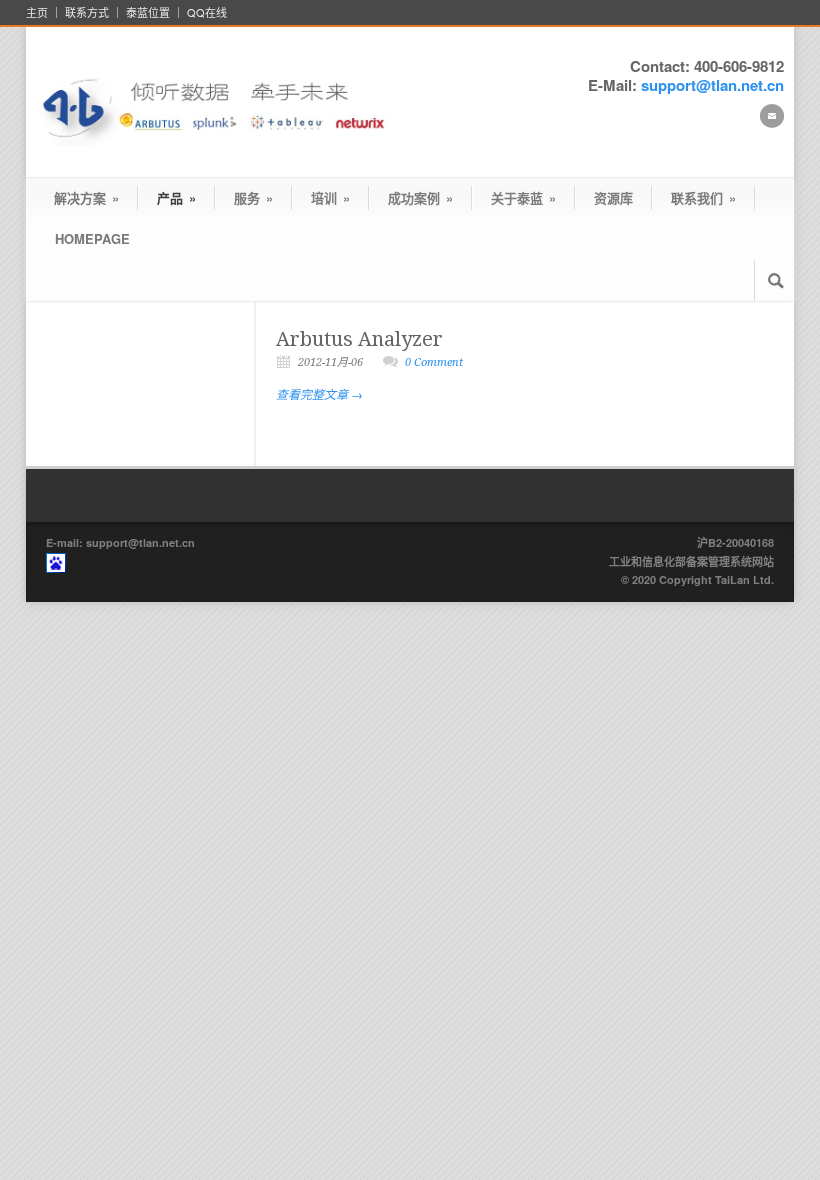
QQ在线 (207, 12)
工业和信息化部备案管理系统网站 (691, 561)
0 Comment (434, 362)
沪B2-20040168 (735, 542)
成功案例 (420, 197)
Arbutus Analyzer (359, 339)
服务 (253, 197)
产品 (176, 197)
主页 (37, 12)
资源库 (613, 197)
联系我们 (703, 197)
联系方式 (87, 12)
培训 (330, 197)
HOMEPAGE (92, 238)
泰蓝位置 (148, 12)
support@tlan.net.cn (712, 85)
